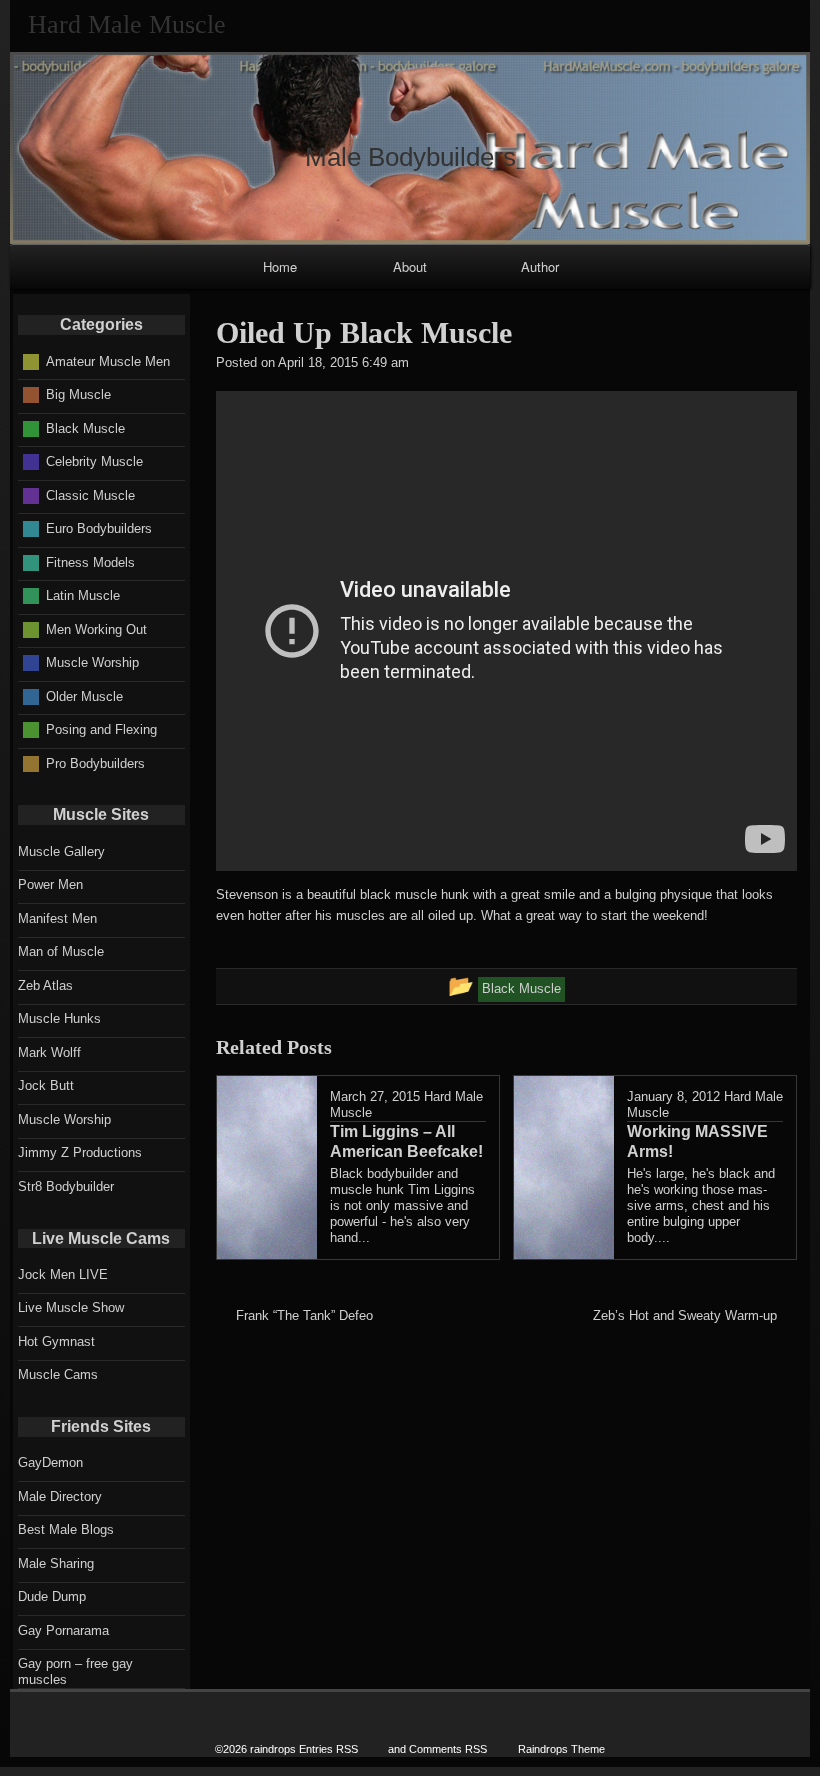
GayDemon (50, 1462)
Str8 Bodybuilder (66, 1186)
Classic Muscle (90, 494)
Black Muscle (85, 427)
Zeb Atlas (45, 985)
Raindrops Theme (561, 1749)
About (410, 266)
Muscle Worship (92, 662)
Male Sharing (56, 1563)
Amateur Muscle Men (108, 360)
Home (280, 266)
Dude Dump (52, 1596)
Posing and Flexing (101, 729)
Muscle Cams (58, 1374)
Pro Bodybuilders (95, 762)
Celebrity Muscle (94, 461)
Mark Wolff (49, 1052)
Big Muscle (78, 394)
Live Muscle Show (71, 1307)
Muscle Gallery (61, 851)
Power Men (50, 884)
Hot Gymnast (56, 1341)
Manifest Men (57, 918)
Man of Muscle (61, 951)
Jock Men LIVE (63, 1274)
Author (540, 266)
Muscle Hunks (59, 1018)
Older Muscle (84, 695)
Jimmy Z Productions (80, 1152)
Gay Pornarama (63, 1630)
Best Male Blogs (66, 1529)
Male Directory (60, 1496)
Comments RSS (448, 1749)
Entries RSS (328, 1749)
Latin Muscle (83, 595)
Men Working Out (96, 628)
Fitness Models (90, 561)
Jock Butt (46, 1085)
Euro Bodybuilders (99, 528)
